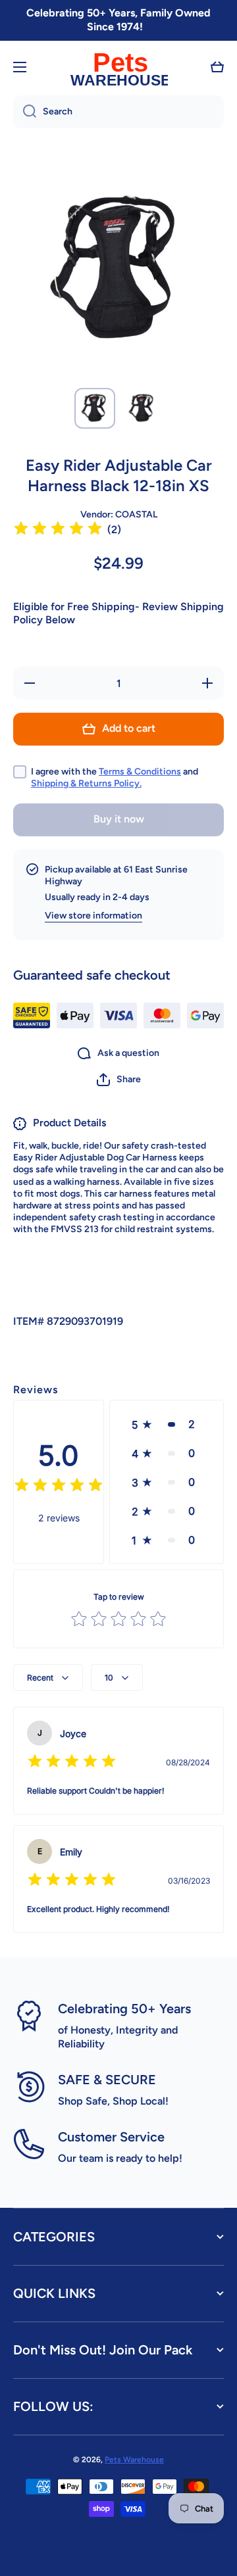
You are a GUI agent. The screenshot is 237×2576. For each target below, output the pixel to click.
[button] (217, 67)
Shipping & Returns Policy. (86, 783)
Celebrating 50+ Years (124, 2009)
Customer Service (111, 2137)
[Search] (25, 112)
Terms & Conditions (140, 772)
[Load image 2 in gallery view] (142, 408)
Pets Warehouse (134, 2460)
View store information (93, 916)
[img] (58, 530)
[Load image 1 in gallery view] (95, 408)
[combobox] (118, 112)
